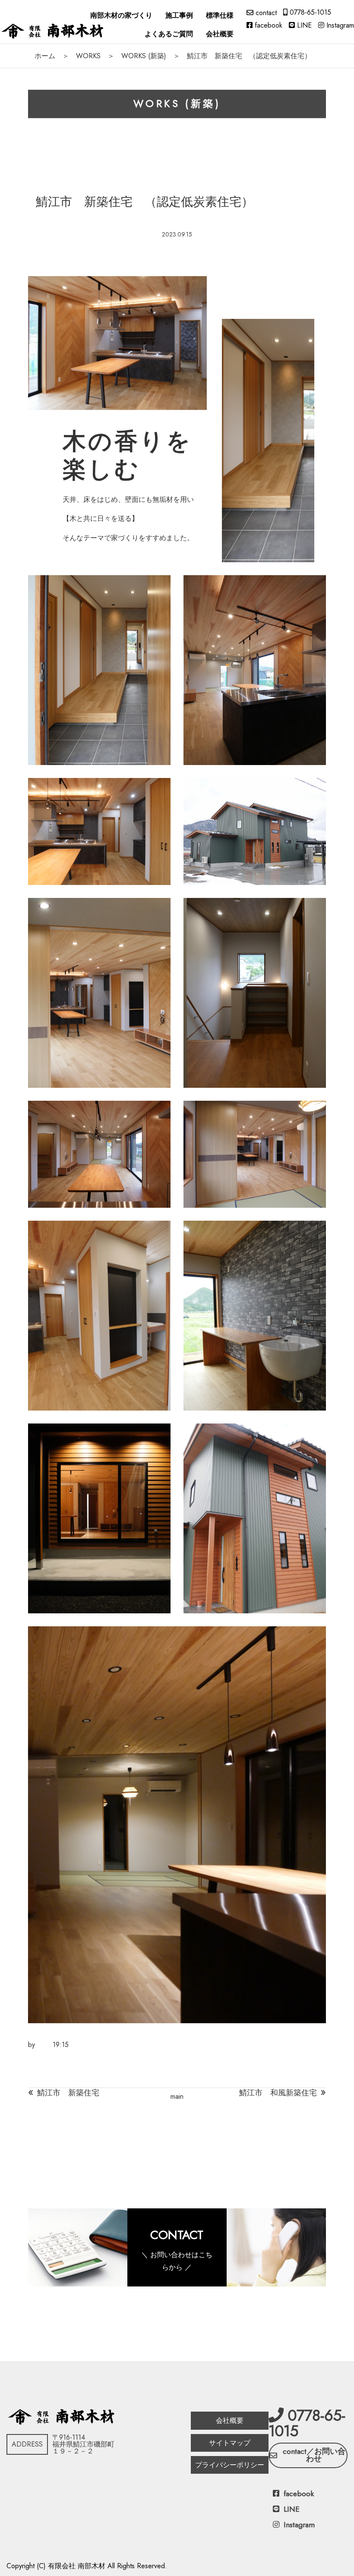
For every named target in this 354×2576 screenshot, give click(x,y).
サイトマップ (230, 2443)
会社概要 (230, 2420)
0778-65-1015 (310, 12)
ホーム (45, 56)
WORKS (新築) (144, 56)
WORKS (88, 56)
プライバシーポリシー (230, 2465)
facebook (269, 25)
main (177, 2096)
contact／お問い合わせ (314, 2455)
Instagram (340, 25)
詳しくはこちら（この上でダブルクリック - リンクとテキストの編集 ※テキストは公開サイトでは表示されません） (177, 2247)
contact (266, 13)
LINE (304, 25)
